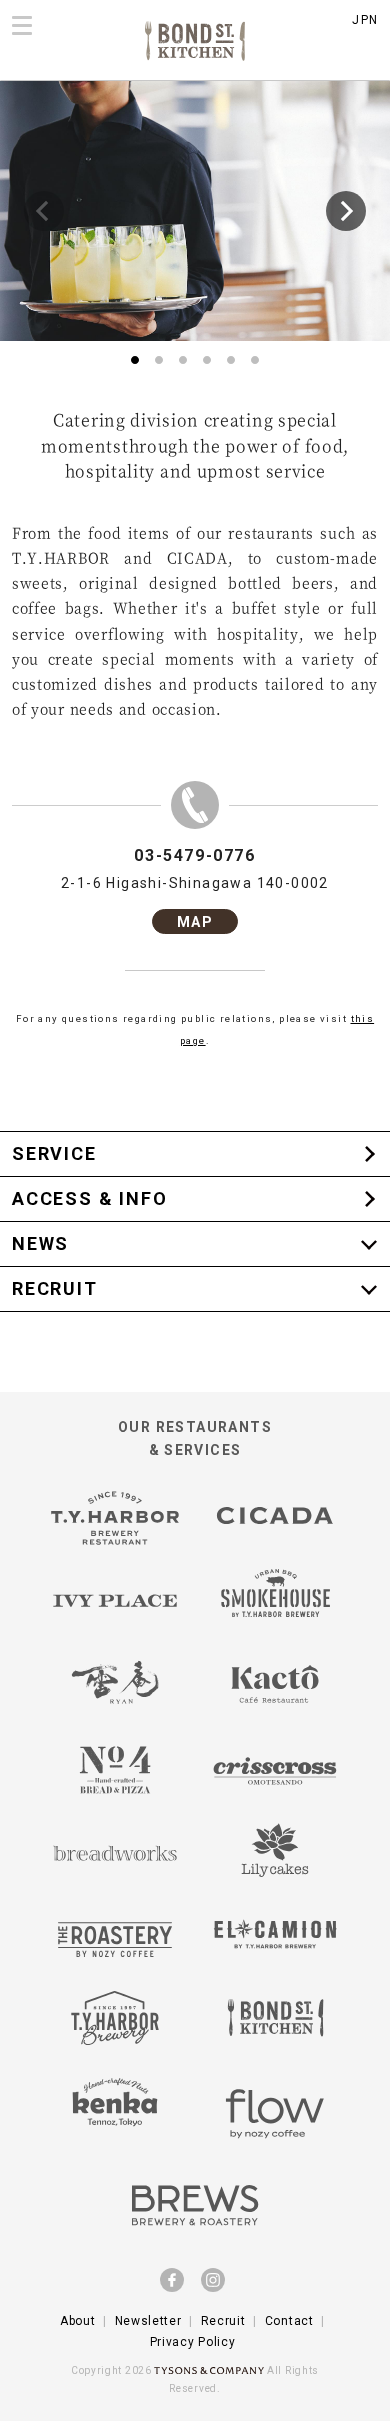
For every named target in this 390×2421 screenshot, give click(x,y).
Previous (44, 211)
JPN (365, 20)
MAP (195, 922)
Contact (289, 2321)
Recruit (223, 2321)
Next (346, 211)
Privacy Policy (193, 2342)
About (78, 2321)
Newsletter (148, 2321)
